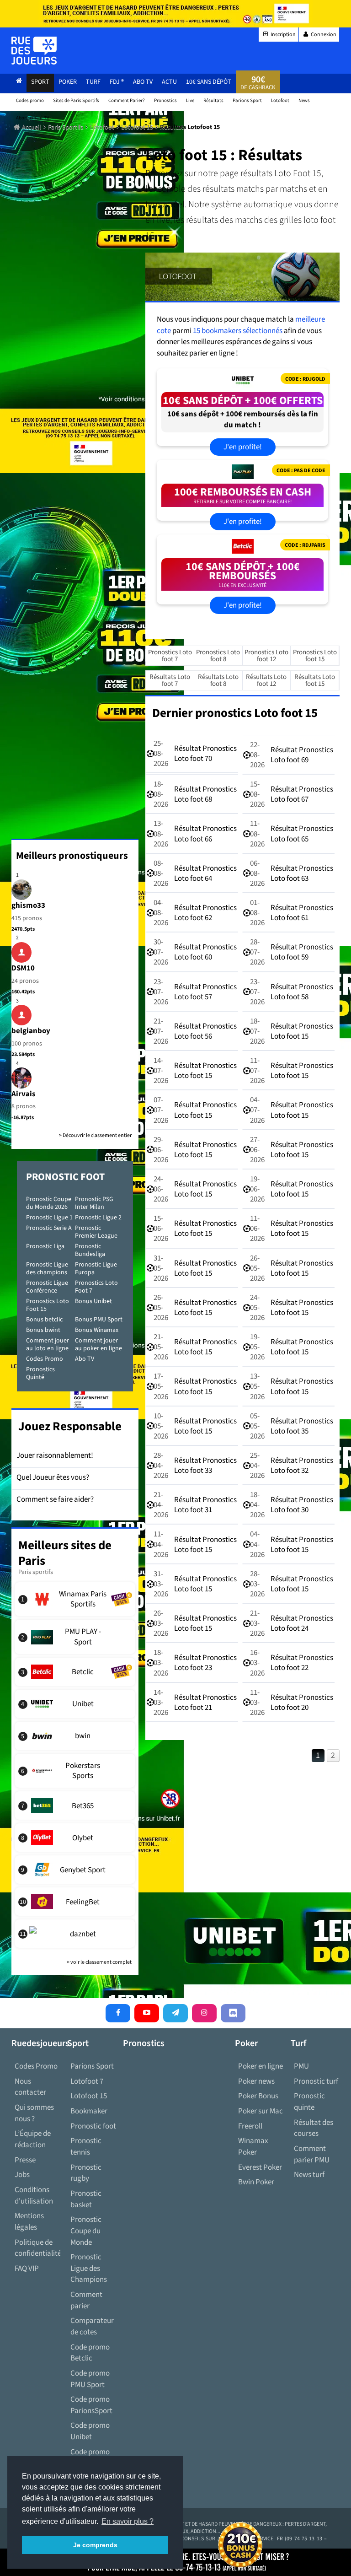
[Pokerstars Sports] (75, 1771)
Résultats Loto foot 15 (315, 680)
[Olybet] (75, 1838)
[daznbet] (75, 1934)
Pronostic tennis (86, 2147)
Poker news (256, 2081)
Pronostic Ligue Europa (96, 1269)
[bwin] (75, 1736)
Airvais (24, 1094)
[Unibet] (75, 1704)
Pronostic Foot (65, 1177)
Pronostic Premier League (96, 1232)
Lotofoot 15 (89, 2096)
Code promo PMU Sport (90, 2379)
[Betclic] (75, 1672)
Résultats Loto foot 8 (218, 680)
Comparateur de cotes (92, 2326)
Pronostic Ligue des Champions (89, 2268)
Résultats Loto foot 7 (170, 680)
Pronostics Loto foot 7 (170, 656)
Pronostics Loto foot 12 (266, 656)
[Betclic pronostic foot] (243, 548)
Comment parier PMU (312, 2154)
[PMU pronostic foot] (243, 474)
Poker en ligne (261, 2066)
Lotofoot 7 (87, 2081)
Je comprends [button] (95, 2545)
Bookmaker (89, 2111)
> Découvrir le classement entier (95, 1135)
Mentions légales (29, 2222)
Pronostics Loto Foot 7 (96, 1287)
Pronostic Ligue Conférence (47, 1287)
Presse (25, 2160)
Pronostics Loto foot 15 (315, 656)
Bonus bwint (43, 1330)
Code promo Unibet (90, 2431)
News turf (309, 2175)
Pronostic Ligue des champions (47, 1269)
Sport (40, 82)
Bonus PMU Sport (99, 1320)
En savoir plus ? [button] (128, 2521)
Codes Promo (45, 1359)
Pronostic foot (93, 2126)
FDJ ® (117, 82)
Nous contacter (30, 2087)
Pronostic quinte (309, 2102)
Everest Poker (260, 2167)
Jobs (22, 2175)
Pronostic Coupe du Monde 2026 (49, 1203)
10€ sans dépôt (209, 82)
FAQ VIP (27, 2269)
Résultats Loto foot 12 (266, 680)
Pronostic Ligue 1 (49, 1218)
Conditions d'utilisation (34, 2196)
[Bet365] (75, 1805)
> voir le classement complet (99, 1962)
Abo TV (85, 1359)
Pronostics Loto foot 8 (218, 656)
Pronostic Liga (45, 1246)
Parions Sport (92, 2066)
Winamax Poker (253, 2147)
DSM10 (23, 968)
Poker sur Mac (261, 2111)
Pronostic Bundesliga (90, 1250)
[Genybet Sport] (75, 1870)
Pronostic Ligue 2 (98, 1218)
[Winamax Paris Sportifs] (75, 1599)
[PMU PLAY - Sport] (75, 1637)
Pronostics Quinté (40, 1373)
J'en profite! (243, 447)
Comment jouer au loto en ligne (48, 1345)
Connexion (323, 35)
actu (169, 82)
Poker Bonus (258, 2096)
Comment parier (86, 2300)
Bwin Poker (256, 2182)
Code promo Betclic (90, 2353)
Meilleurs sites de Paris (65, 1553)
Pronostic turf (316, 2081)
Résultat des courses (314, 2128)
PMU (301, 2066)
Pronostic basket (86, 2199)
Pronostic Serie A (49, 1228)
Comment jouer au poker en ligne (98, 1345)
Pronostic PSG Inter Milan (94, 1203)
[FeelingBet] (75, 1902)
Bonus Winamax (97, 1330)
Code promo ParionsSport (91, 2405)
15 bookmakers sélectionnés (238, 331)
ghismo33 (28, 905)
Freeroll (250, 2126)
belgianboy (31, 1031)
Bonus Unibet (93, 1301)
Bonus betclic (44, 1320)
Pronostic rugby (86, 2173)
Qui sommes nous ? (34, 2113)
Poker (68, 82)
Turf (93, 82)
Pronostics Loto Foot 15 (48, 1305)
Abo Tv (143, 82)
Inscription (283, 35)
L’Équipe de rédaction (33, 2139)
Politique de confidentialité (37, 2248)
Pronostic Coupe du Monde (86, 2231)
